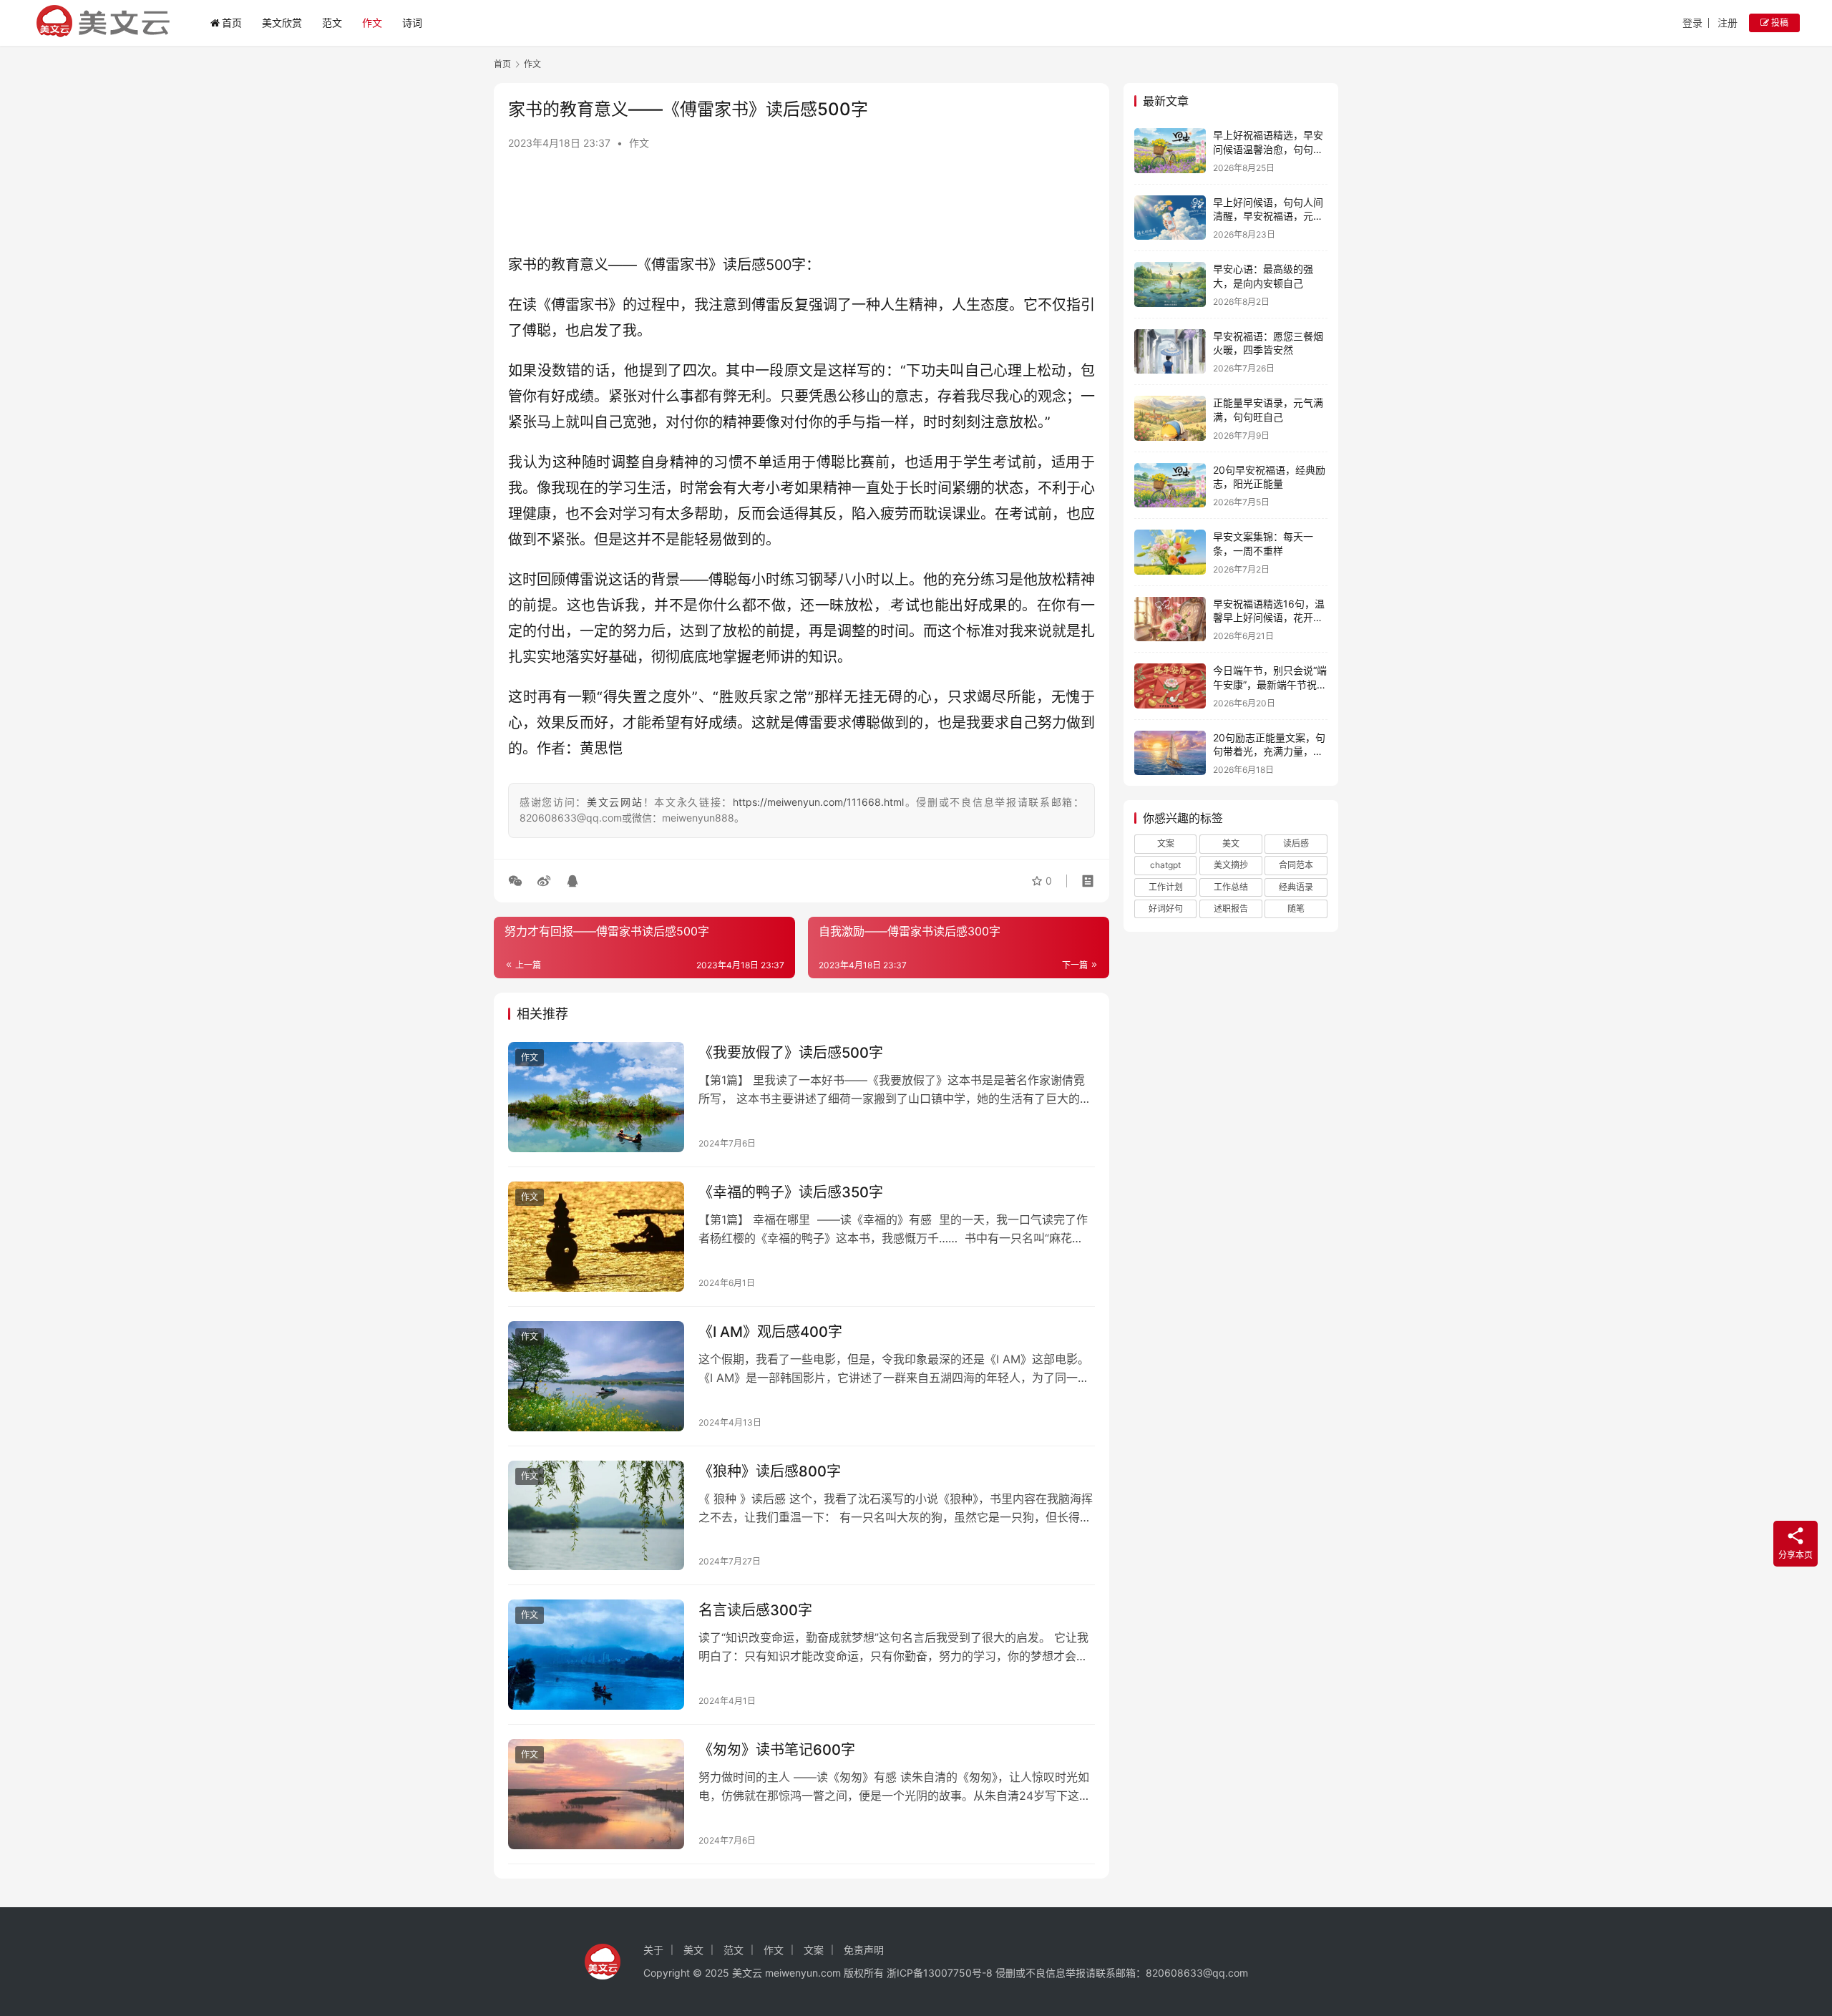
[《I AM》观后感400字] (596, 1376)
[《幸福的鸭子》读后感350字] (596, 1237)
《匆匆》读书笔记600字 (777, 1750)
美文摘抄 (1231, 865)
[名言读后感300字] (596, 1655)
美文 (1231, 843)
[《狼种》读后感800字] (596, 1516)
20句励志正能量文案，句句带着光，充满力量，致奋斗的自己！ (1269, 751)
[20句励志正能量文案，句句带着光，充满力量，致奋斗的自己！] (1170, 753)
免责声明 (864, 1950)
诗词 (412, 23)
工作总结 (1231, 887)
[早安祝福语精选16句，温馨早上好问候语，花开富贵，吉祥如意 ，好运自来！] (1170, 619)
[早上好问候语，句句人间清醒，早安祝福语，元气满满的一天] (1170, 218)
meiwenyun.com (803, 1973)
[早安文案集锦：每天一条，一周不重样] (1170, 552)
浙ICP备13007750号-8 (941, 1973)
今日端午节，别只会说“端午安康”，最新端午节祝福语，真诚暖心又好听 (1270, 684)
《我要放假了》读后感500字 (791, 1053)
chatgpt (1165, 865)
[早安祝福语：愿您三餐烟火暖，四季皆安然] (1170, 352)
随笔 (1296, 909)
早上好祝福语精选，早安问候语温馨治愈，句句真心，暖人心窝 (1268, 149)
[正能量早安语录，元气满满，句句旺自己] (1170, 418)
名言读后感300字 (755, 1610)
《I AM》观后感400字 (770, 1332)
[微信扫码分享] (518, 881)
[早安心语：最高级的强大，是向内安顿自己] (1170, 284)
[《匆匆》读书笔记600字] (596, 1794)
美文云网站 (615, 802)
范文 (332, 23)
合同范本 (1296, 865)
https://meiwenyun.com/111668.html (818, 802)
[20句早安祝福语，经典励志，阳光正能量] (1170, 486)
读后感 (1296, 843)
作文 (372, 23)
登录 (1692, 23)
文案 (1166, 843)
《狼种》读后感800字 (770, 1471)
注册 (1728, 23)
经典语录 (1296, 887)
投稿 (1779, 23)
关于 (653, 1950)
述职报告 (1231, 909)
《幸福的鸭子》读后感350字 (791, 1192)
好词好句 (1166, 909)
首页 (232, 23)
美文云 (747, 1973)
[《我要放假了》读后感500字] (596, 1097)
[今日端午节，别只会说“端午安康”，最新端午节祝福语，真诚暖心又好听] (1170, 686)
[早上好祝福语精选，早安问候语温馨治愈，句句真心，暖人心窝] (1170, 151)
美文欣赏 (282, 23)
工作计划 (1166, 887)
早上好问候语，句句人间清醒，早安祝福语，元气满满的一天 (1268, 216)
